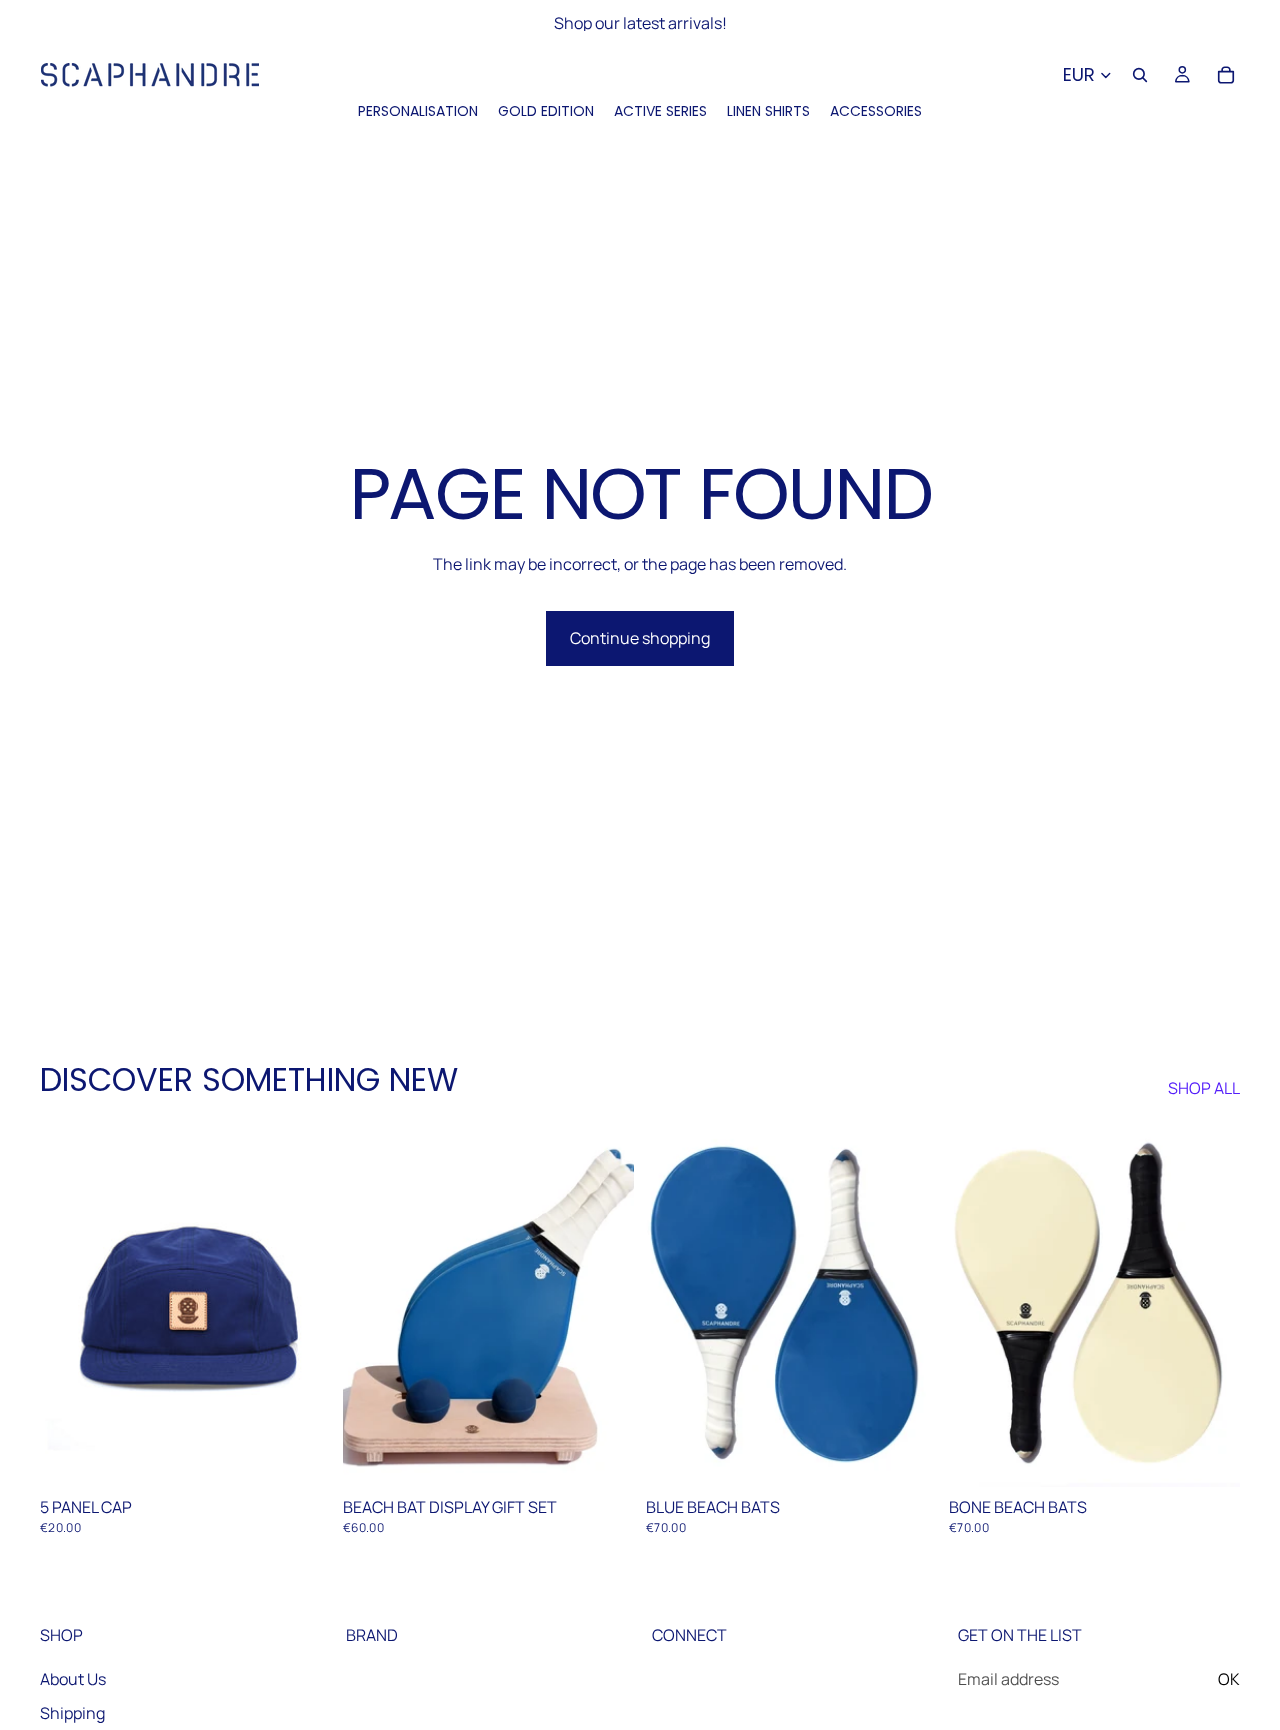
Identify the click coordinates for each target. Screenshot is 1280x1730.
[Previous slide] (70, 1305)
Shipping (72, 1713)
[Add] (300, 1456)
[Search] (1140, 75)
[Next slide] (301, 1305)
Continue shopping (640, 638)
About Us (73, 1679)
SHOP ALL (1204, 1088)
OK (1229, 1679)
